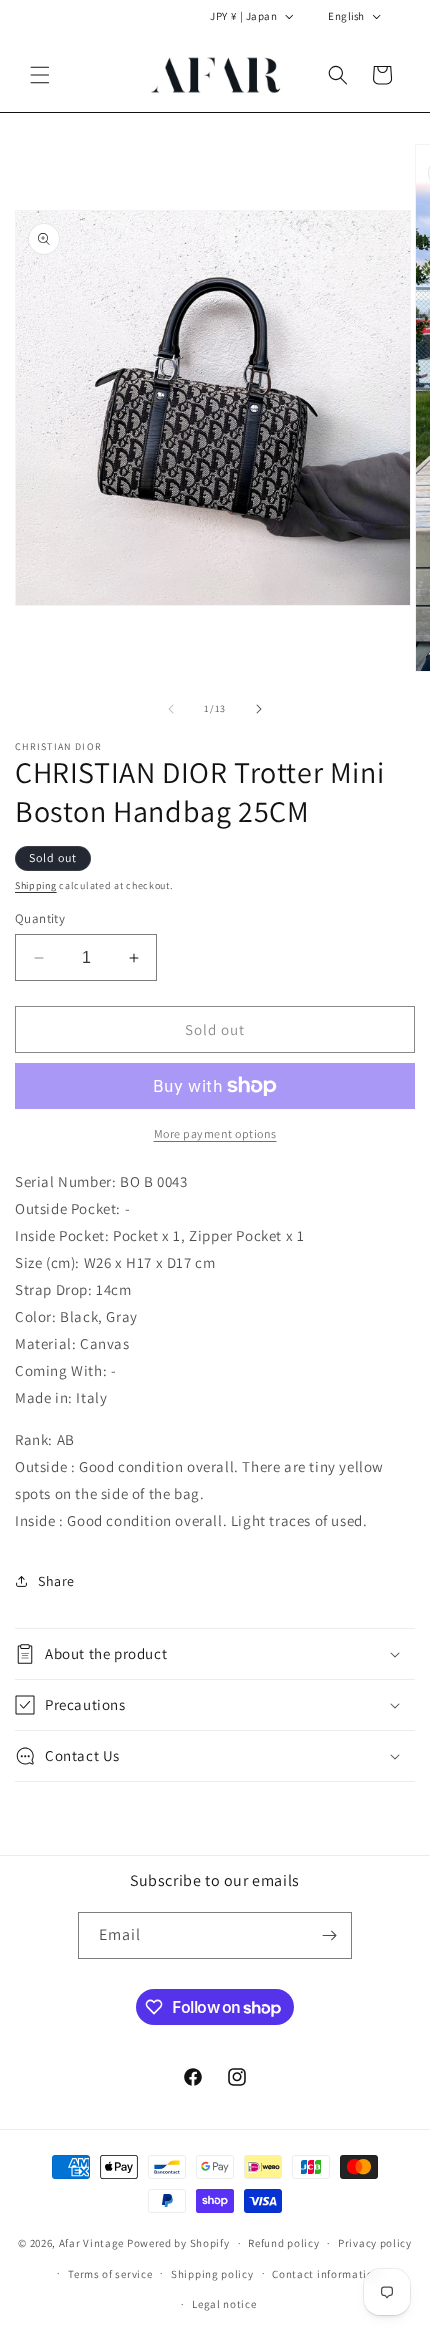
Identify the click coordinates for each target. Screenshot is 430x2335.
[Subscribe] (329, 1935)
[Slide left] (171, 709)
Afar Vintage (91, 2243)
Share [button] (56, 1581)
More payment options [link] (215, 1133)
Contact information (326, 2274)
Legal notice (224, 2304)
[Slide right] (259, 709)
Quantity (40, 918)
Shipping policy (212, 2274)
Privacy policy (375, 2243)
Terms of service (110, 2274)
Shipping (36, 885)
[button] (40, 75)
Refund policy (283, 2243)
